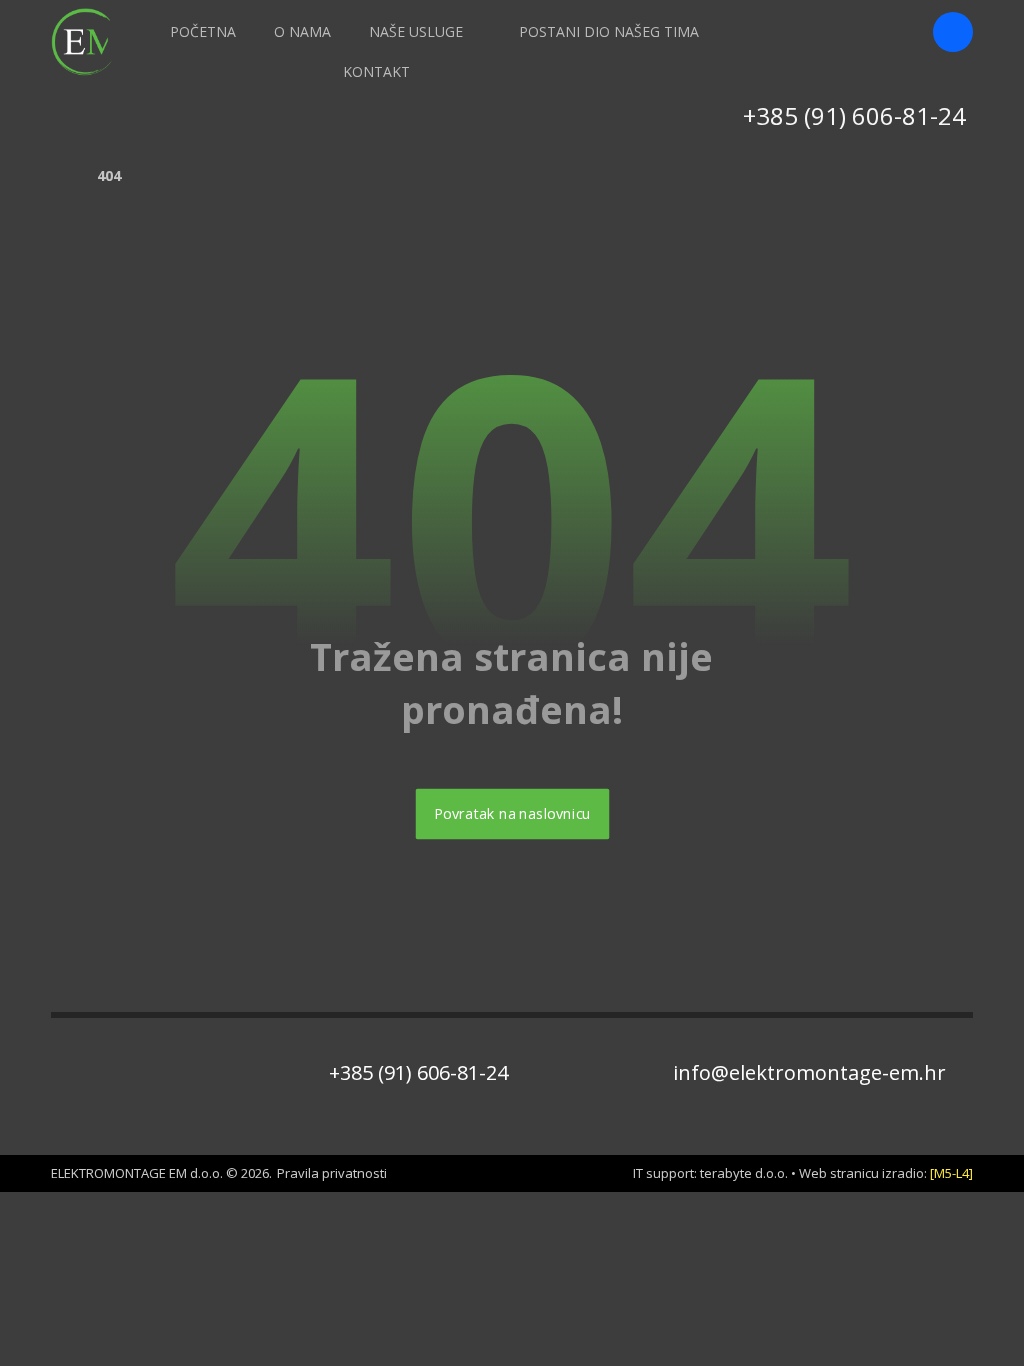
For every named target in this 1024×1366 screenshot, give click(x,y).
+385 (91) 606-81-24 (418, 1072)
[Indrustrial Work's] (86, 42)
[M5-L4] (951, 1173)
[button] (953, 32)
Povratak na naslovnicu (512, 814)
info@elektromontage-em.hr (809, 1072)
